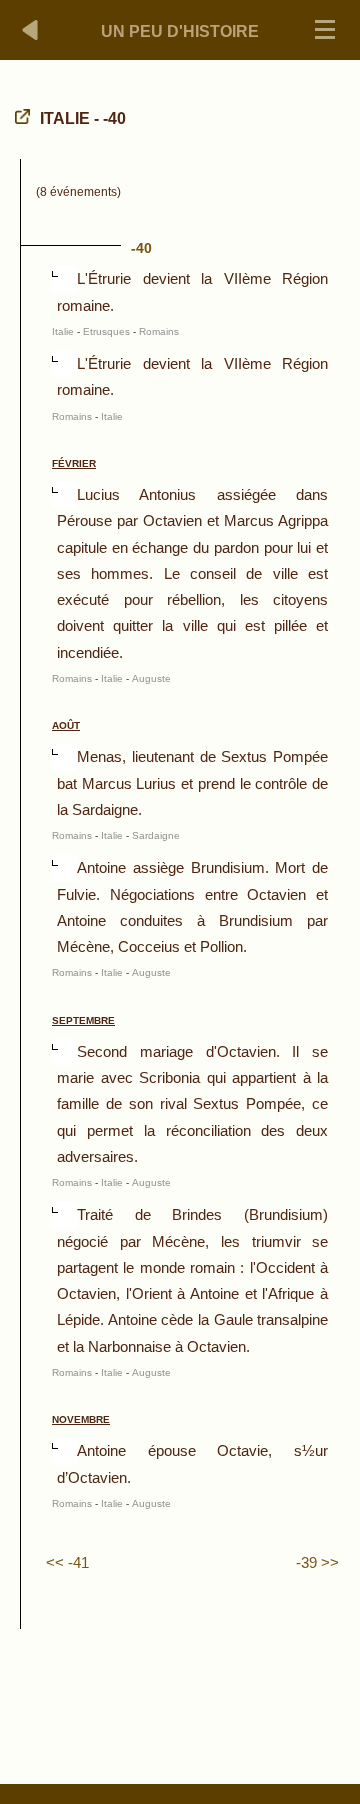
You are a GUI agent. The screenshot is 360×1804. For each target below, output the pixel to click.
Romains (159, 331)
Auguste (151, 678)
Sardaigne (156, 835)
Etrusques (106, 331)
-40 (141, 248)
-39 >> (317, 1562)
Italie (63, 331)
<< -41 (67, 1562)
